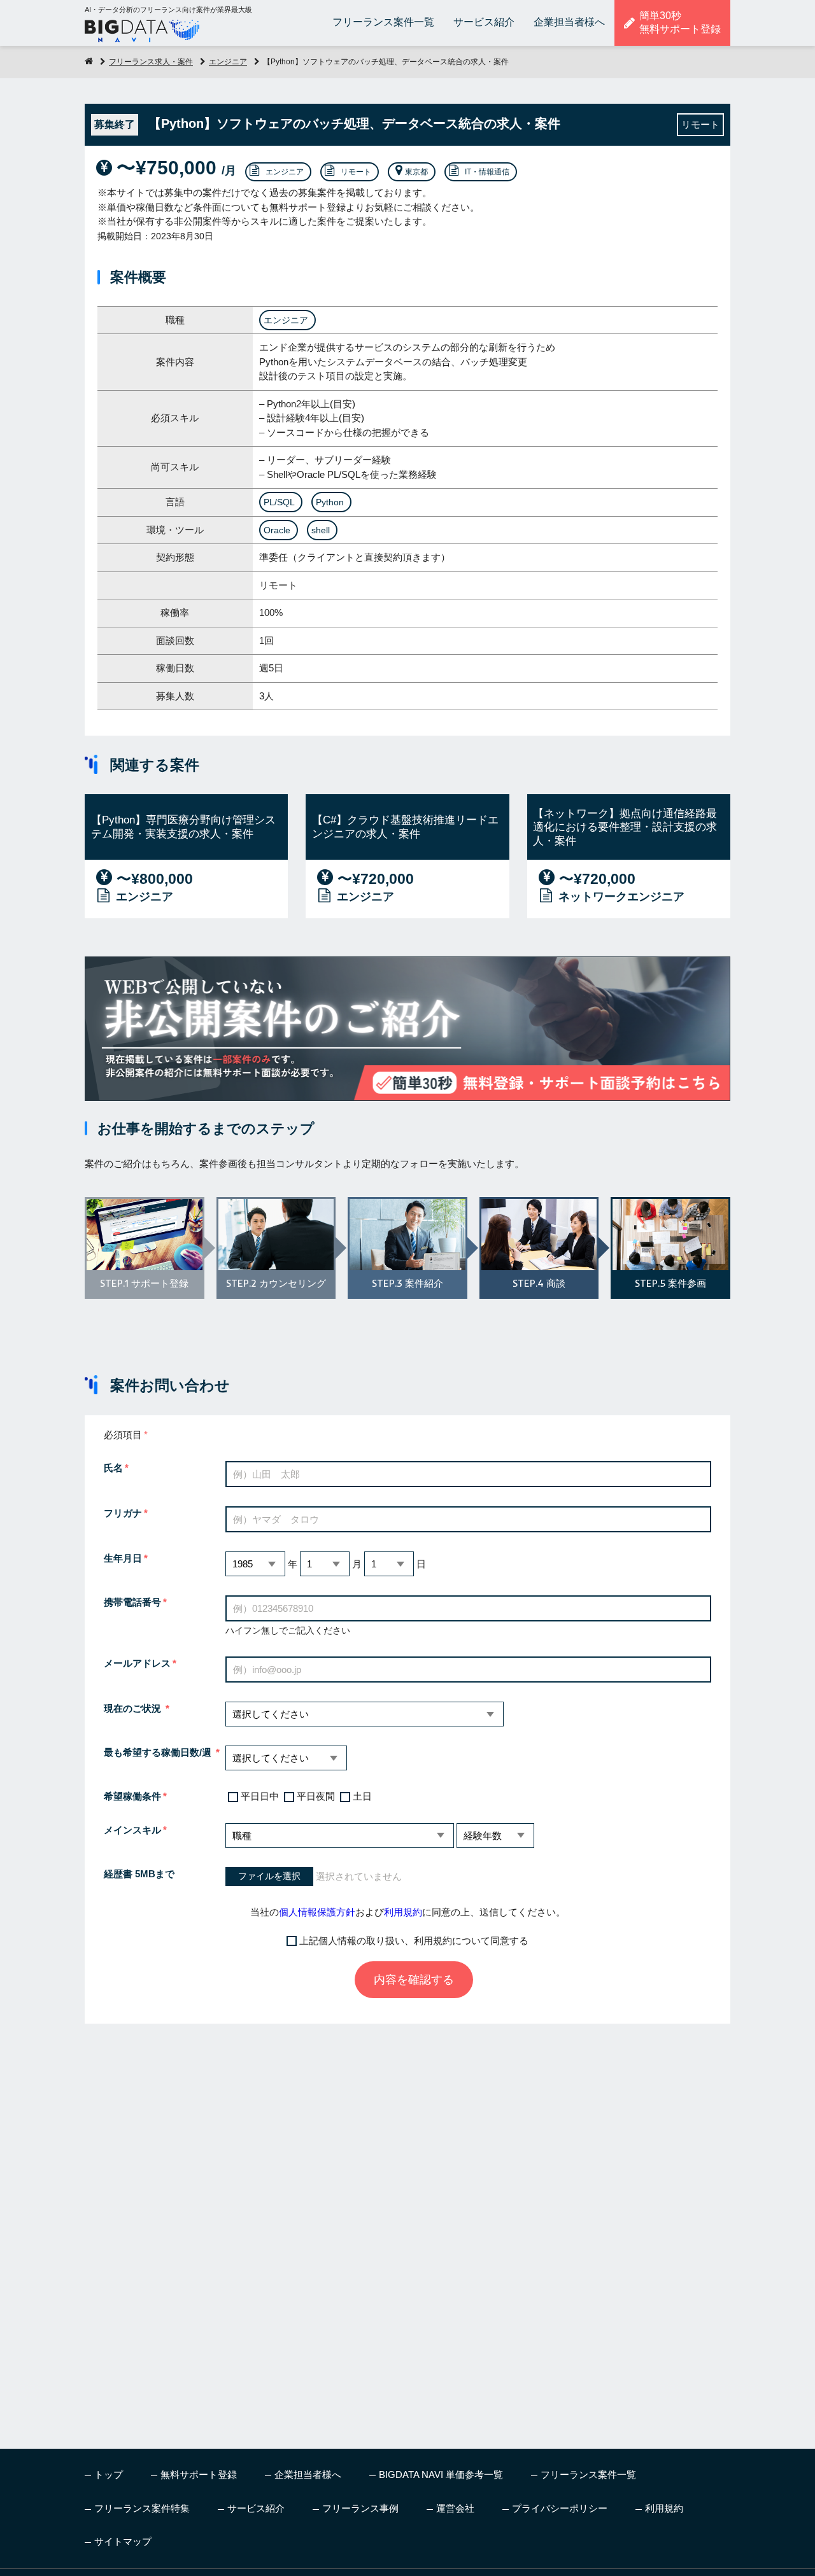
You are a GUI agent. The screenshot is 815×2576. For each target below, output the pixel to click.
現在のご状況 (134, 1708)
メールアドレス (137, 1663)
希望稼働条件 (132, 1796)
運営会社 (455, 2508)
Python (330, 502)
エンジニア (228, 62)
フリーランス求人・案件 (151, 62)
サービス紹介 (484, 22)
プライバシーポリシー (560, 2508)
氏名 (113, 1468)
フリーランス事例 (360, 2508)
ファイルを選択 (269, 1876)
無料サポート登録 (199, 2474)
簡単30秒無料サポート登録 (680, 22)
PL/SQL (279, 502)
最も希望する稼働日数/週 (159, 1752)
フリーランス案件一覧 (383, 22)
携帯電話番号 (132, 1602)
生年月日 (123, 1558)
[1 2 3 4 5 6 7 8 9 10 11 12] (325, 1564)
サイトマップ (123, 2541)
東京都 (416, 172)
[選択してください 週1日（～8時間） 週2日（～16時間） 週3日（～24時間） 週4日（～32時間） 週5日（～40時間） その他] (286, 1758)
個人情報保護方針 (317, 1912)
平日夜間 (316, 1796)
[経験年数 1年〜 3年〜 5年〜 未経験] (495, 1836)
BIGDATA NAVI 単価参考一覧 (441, 2474)
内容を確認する (414, 1980)
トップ (109, 2474)
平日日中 (260, 1796)
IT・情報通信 (487, 172)
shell (321, 530)
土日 (362, 1796)
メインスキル (132, 1830)
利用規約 (403, 1912)
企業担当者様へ (569, 22)
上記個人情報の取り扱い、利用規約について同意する (414, 1941)
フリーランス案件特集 (142, 2508)
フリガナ (123, 1513)
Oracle (277, 530)
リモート (356, 172)
